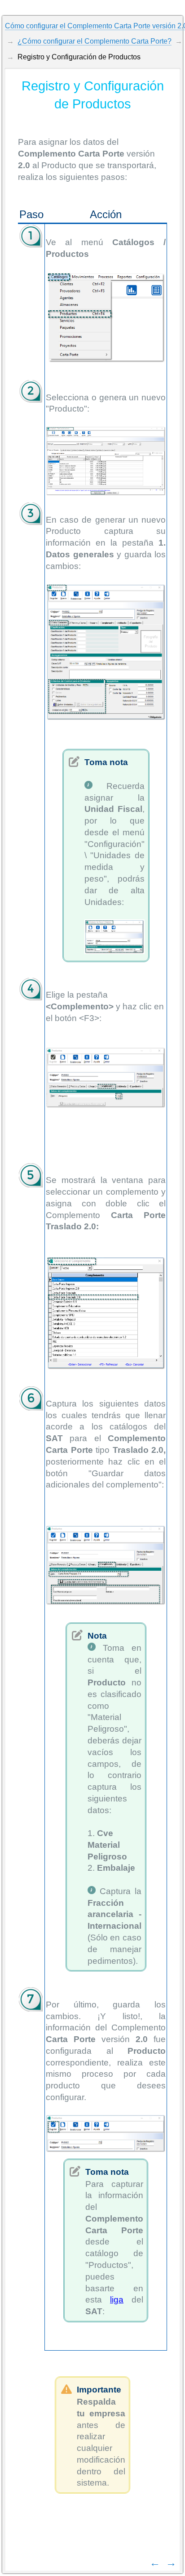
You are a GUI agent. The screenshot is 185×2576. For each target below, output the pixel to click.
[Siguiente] (171, 2562)
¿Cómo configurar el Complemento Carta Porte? (95, 41)
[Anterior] (155, 2562)
